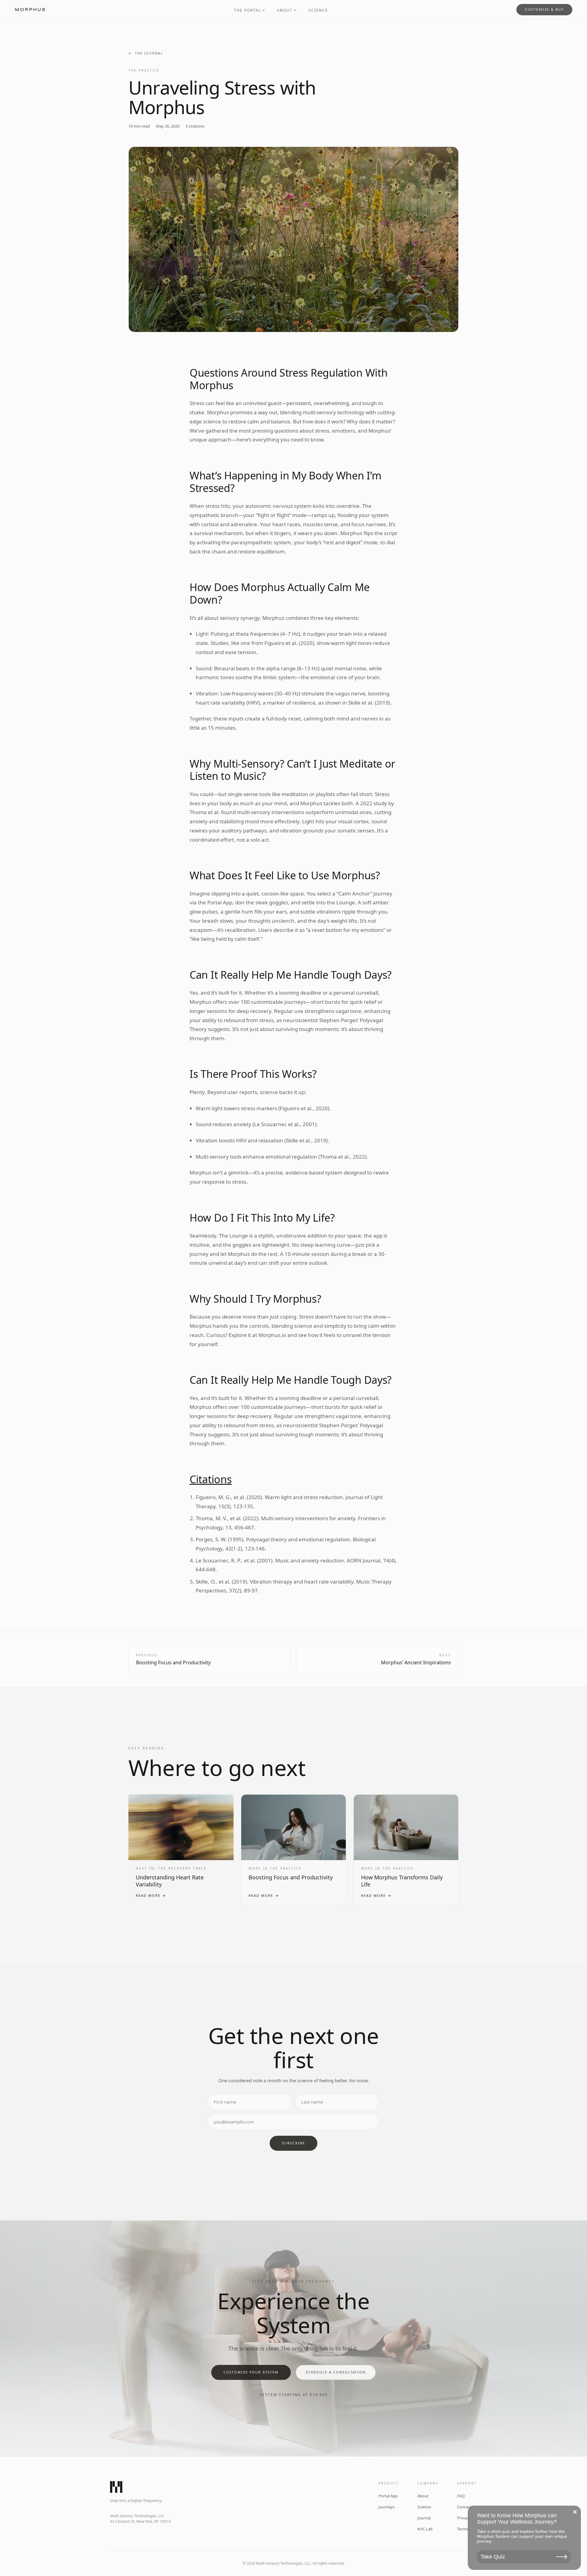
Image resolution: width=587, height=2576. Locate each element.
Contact (464, 2507)
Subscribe (293, 2143)
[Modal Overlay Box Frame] (524, 2538)
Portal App (388, 2496)
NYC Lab (425, 2529)
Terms (463, 2529)
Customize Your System (251, 2372)
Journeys (387, 2507)
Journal (424, 2518)
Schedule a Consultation (336, 2372)
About (285, 10)
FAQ (461, 2496)
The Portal (247, 10)
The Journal (149, 53)
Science (318, 10)
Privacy (464, 2518)
